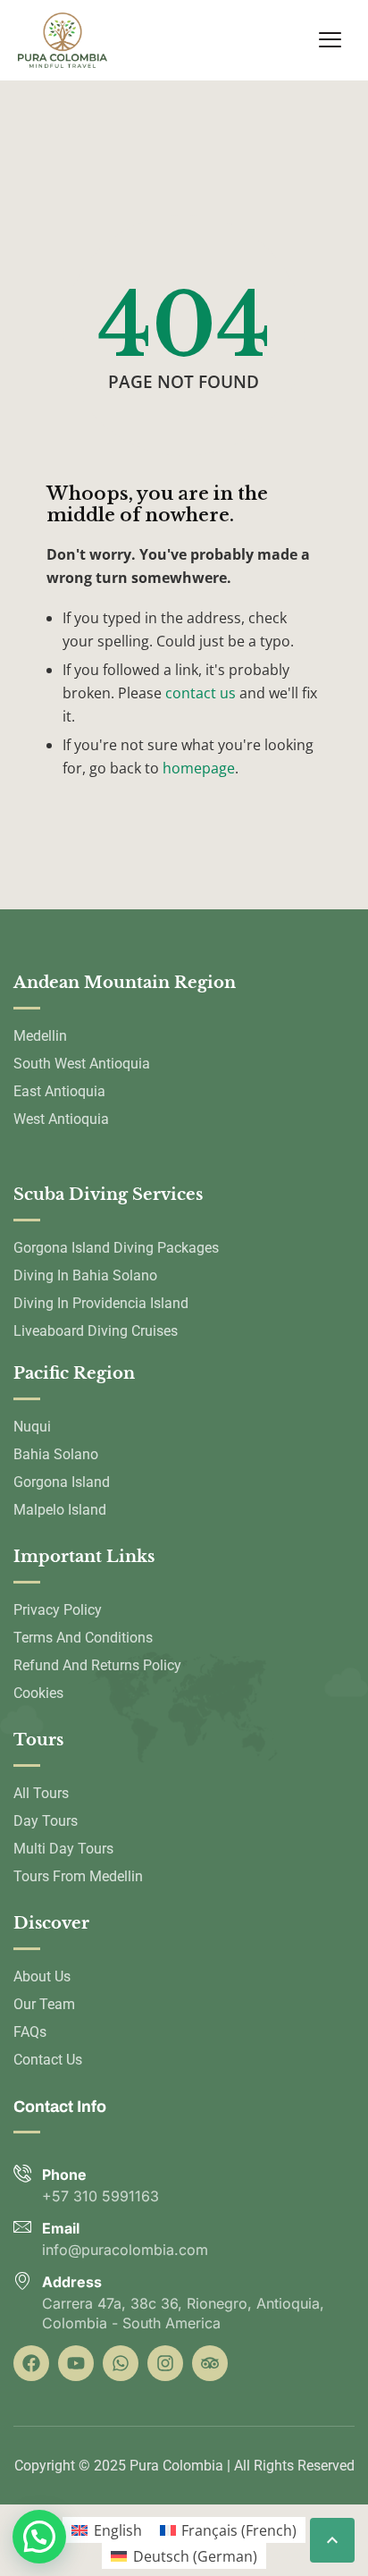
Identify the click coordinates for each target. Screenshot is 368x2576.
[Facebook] (31, 2363)
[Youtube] (76, 2363)
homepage (199, 768)
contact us (201, 693)
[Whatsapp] (121, 2363)
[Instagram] (165, 2363)
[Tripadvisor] (210, 2363)
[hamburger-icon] (330, 40)
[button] (39, 2537)
